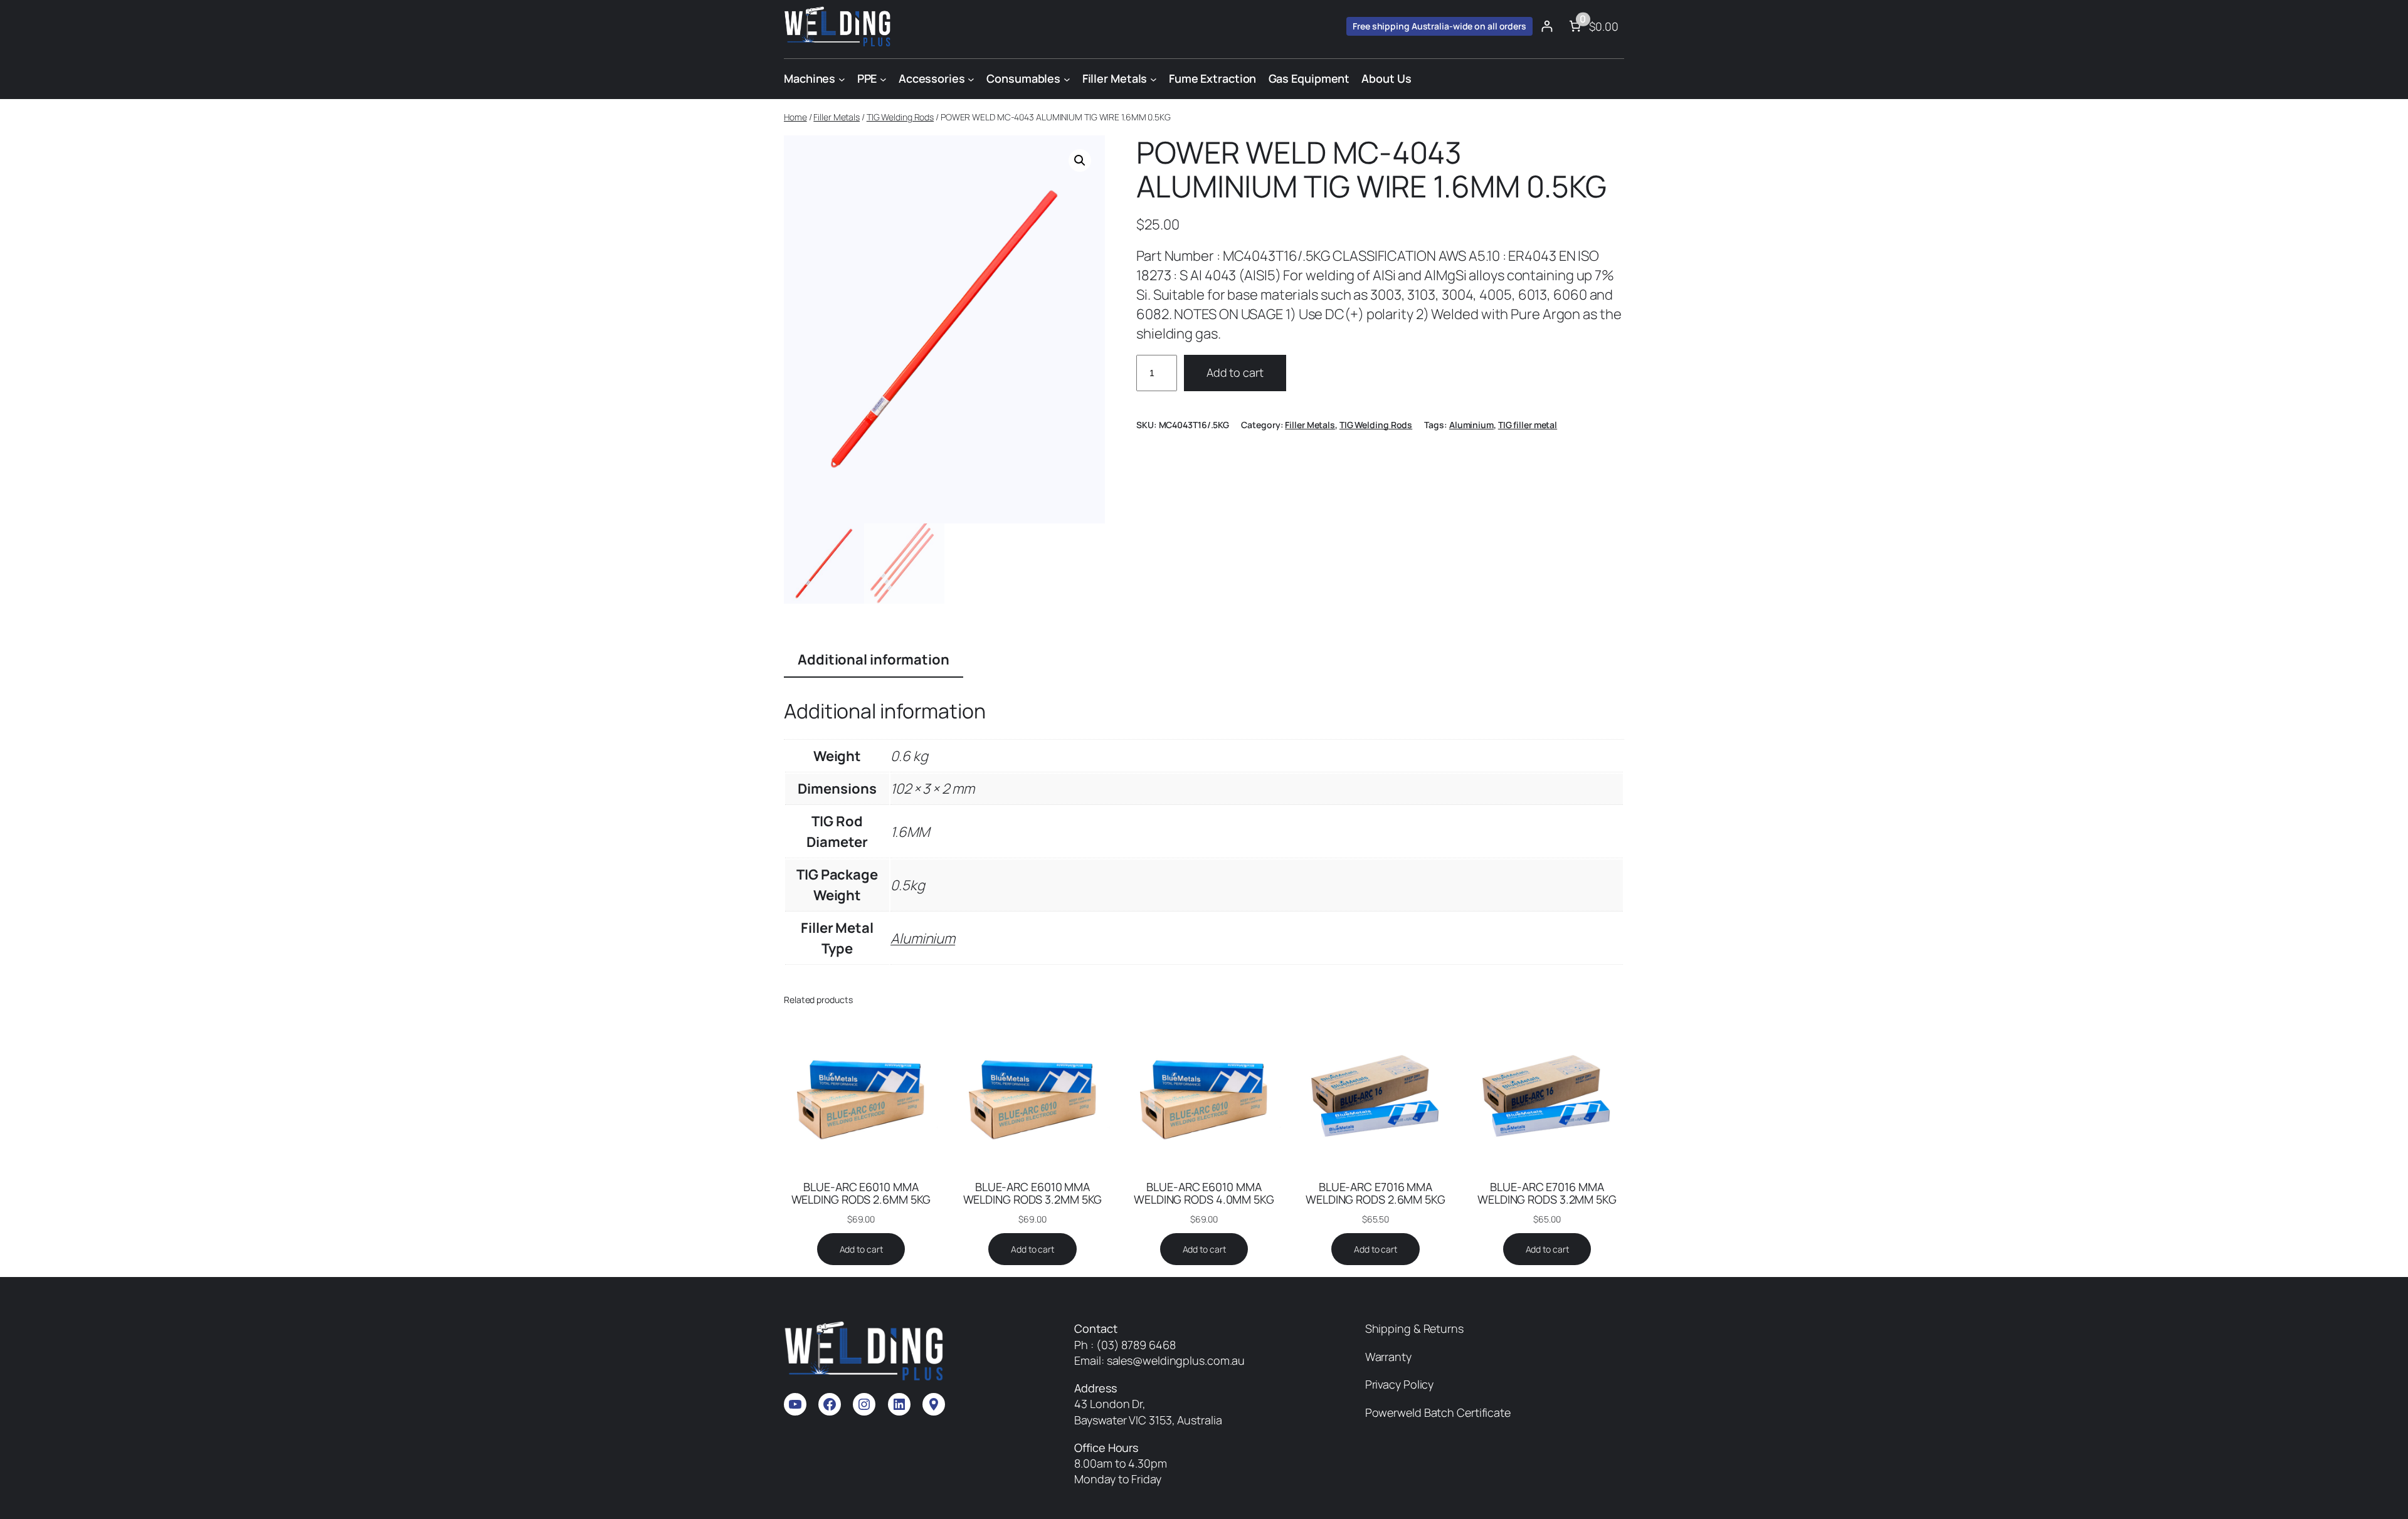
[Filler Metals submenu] (1154, 79)
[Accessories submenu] (971, 79)
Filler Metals (837, 117)
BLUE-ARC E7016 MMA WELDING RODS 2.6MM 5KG (1376, 1193)
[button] (1080, 160)
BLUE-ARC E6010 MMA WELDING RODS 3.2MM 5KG (1033, 1193)
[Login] (1547, 26)
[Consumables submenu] (1067, 79)
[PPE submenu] (883, 79)
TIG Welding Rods (900, 117)
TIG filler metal (1528, 425)
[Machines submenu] (842, 79)
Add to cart (1235, 372)
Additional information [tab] (874, 660)
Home (795, 117)
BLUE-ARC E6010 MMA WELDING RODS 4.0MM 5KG (1204, 1193)
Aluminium (1471, 425)
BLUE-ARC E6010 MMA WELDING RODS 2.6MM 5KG (861, 1193)
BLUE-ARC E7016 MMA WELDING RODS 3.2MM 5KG (1547, 1193)
